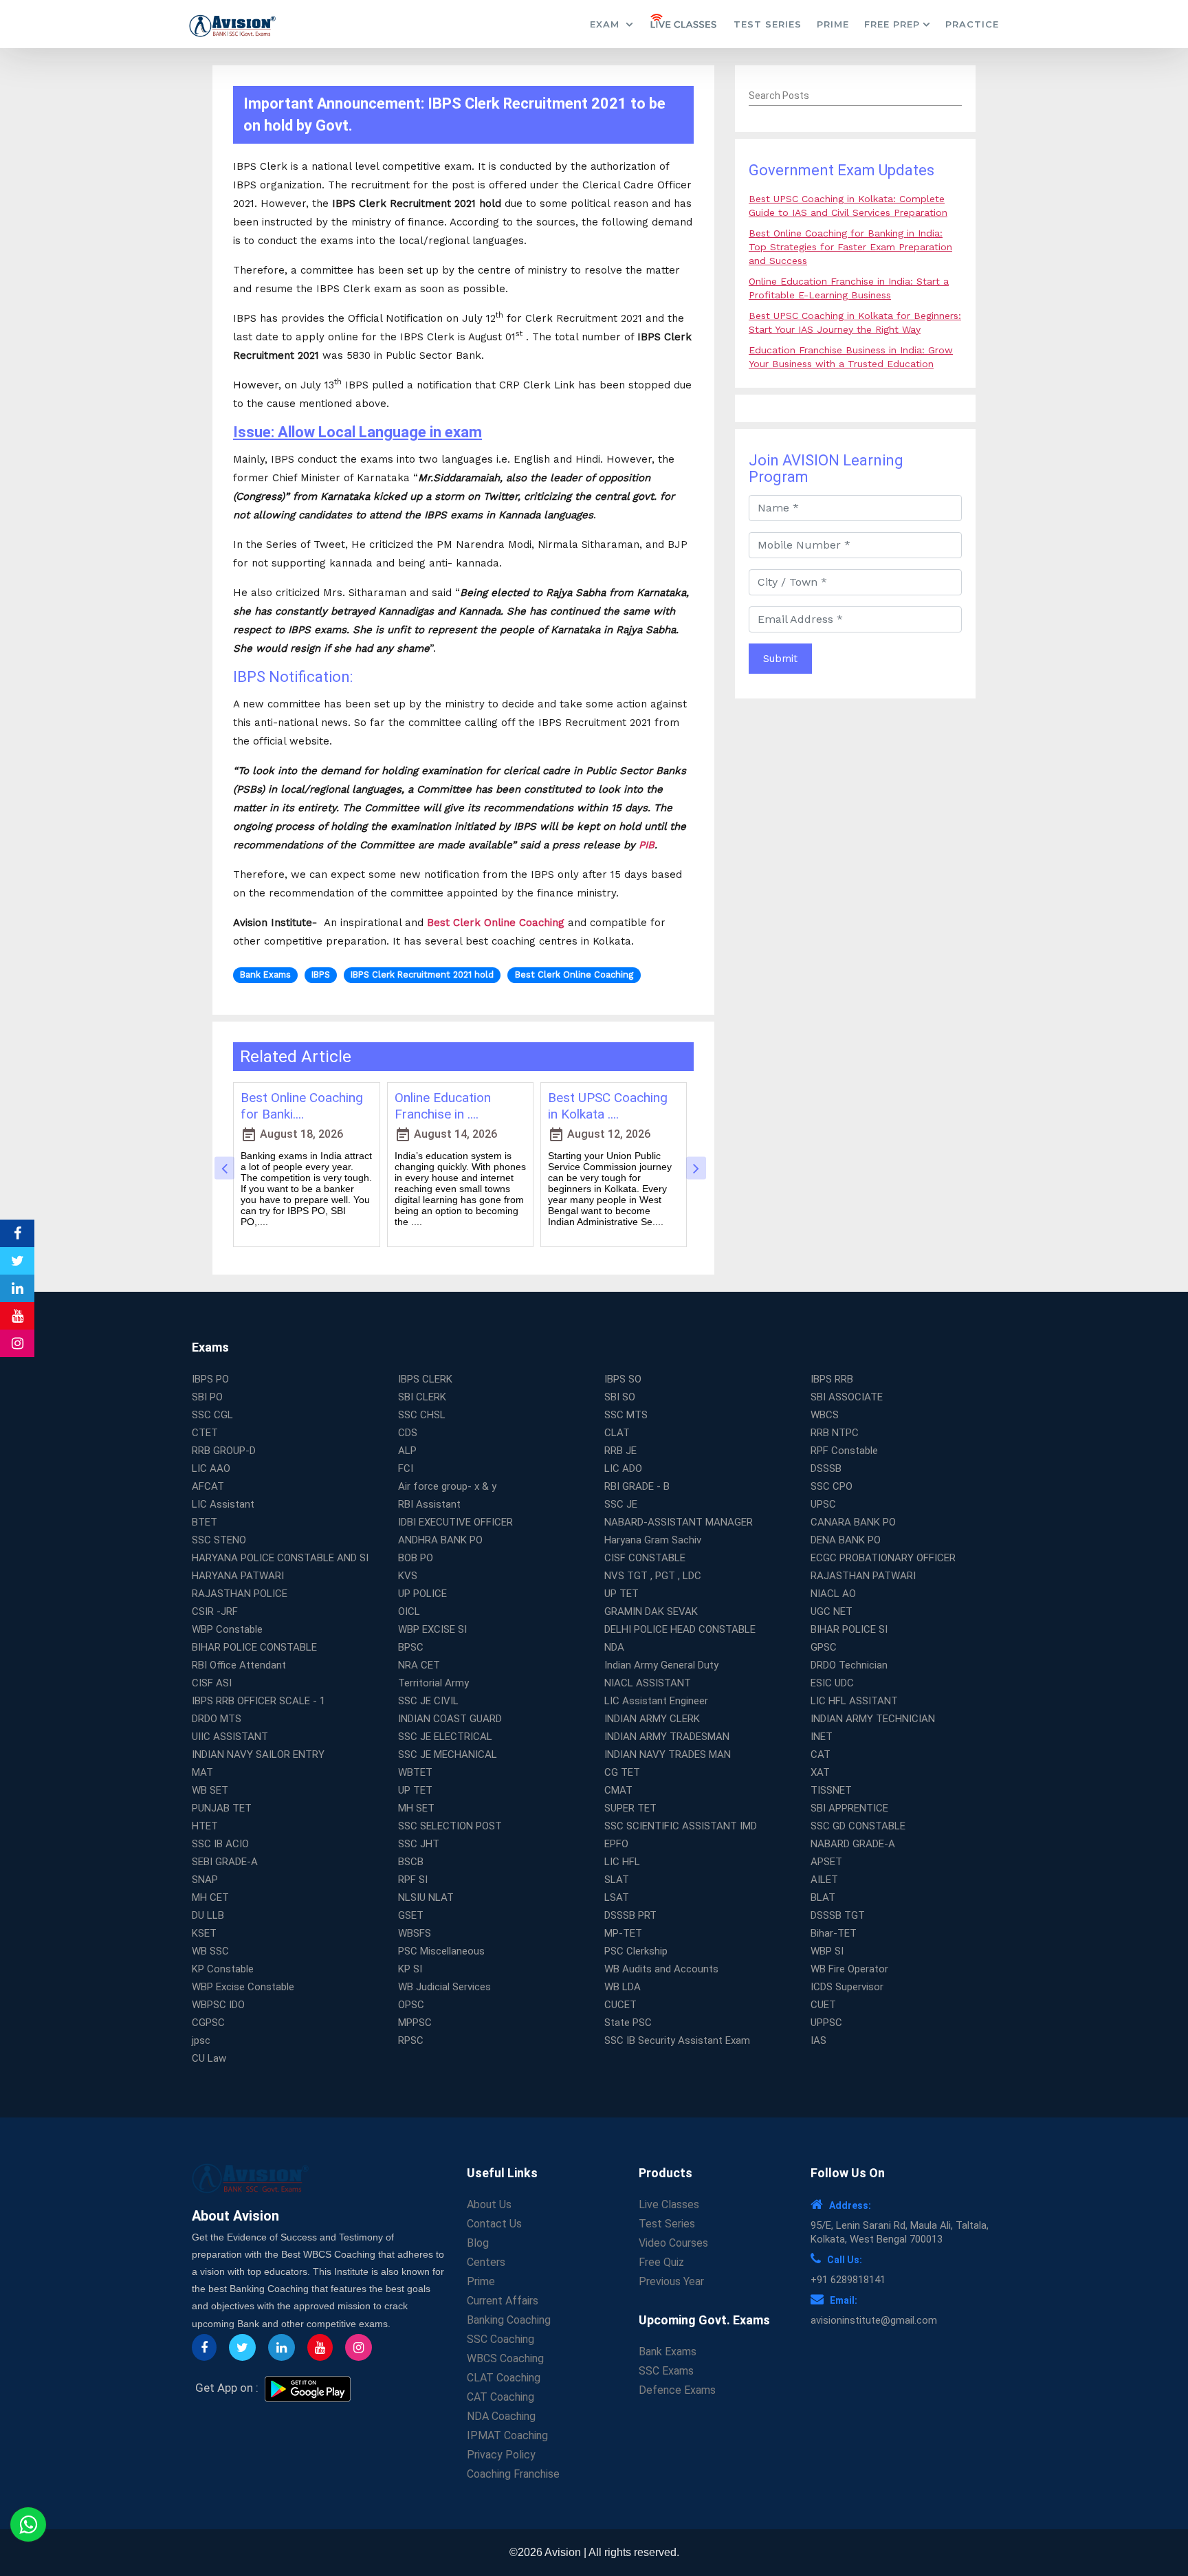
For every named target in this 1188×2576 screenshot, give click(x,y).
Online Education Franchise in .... (443, 1106)
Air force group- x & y (447, 1486)
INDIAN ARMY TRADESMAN (667, 1737)
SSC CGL (212, 1415)
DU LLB (208, 1915)
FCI (406, 1468)
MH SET (416, 1808)
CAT (821, 1754)
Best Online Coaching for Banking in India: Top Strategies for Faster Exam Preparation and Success (850, 247)
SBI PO (207, 1397)
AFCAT (208, 1486)
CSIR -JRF (215, 1611)
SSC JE (621, 1504)
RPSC (411, 2040)
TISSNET (831, 1790)
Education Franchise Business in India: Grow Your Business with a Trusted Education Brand (851, 364)
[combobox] (855, 96)
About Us (489, 2204)
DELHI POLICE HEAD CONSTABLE (680, 1629)
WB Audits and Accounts (661, 1969)
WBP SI (827, 1951)
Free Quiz (661, 2262)
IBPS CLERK (425, 1379)
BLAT (823, 1897)
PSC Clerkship (636, 1951)
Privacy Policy (501, 2455)
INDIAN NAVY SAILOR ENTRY (258, 1754)
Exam (606, 24)
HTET (205, 1826)
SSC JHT (419, 1844)
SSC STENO (219, 1540)
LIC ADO (623, 1468)
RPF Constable (844, 1451)
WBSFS (415, 1933)
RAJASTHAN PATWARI (863, 1576)
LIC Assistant (223, 1504)
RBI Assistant (429, 1504)
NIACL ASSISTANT (648, 1683)
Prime (833, 24)
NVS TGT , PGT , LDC (653, 1576)
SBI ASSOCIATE (847, 1397)
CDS (408, 1433)
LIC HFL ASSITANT (854, 1701)
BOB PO (416, 1558)
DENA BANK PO (846, 1540)
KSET (204, 1933)
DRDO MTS (217, 1719)
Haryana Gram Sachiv (653, 1540)
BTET (205, 1522)
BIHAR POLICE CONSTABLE (254, 1647)
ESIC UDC (832, 1683)
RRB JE (620, 1451)
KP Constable (223, 1969)
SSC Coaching (500, 2339)
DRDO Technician (849, 1665)
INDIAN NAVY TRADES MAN (668, 1754)
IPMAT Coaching (507, 2435)
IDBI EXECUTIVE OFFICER (455, 1522)
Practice (972, 24)
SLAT (617, 1880)
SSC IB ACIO (220, 1844)
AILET (824, 1880)
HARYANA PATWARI (238, 1576)
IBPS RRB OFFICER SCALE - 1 (258, 1701)
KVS (408, 1576)
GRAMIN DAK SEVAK (651, 1611)
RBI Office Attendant (239, 1665)
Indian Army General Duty (661, 1665)
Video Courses (673, 2243)
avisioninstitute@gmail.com (874, 2320)
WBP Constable (227, 1629)
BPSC (411, 1647)
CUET (823, 2005)
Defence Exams (677, 2390)
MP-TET (623, 1933)
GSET (411, 1915)
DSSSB (826, 1468)
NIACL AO (833, 1594)
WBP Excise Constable (243, 1987)
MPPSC (415, 2023)
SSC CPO (832, 1486)
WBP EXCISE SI (432, 1629)
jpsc (201, 2040)
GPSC (824, 1647)
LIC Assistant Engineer (656, 1701)
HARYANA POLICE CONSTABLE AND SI (280, 1558)
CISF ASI (212, 1683)
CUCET (620, 2005)
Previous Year (671, 2281)
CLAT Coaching (504, 2378)
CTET (205, 1433)
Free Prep (892, 24)
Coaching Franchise (513, 2474)
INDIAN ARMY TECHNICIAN (873, 1719)
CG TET (622, 1772)
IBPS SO (623, 1379)
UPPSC (826, 2023)
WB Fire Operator (849, 1969)
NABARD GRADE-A (853, 1844)
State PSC (628, 2023)
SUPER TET (630, 1808)
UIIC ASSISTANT (230, 1737)
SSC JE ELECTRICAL (445, 1737)
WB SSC (210, 1951)
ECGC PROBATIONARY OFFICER (883, 1558)
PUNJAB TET (222, 1808)
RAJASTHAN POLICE (240, 1594)
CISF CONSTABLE (645, 1558)
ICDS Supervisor (847, 1987)
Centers (486, 2262)
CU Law (209, 2058)
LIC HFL (622, 1862)
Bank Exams (668, 2352)
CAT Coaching (500, 2397)
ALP (407, 1451)
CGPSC (208, 2023)
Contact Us (494, 2224)
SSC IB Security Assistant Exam (677, 2040)
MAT (202, 1772)
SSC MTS (626, 1415)
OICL (409, 1611)
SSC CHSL (422, 1415)
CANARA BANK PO (853, 1522)
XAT (820, 1772)
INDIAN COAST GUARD (450, 1719)
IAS (818, 2040)
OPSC (411, 2005)
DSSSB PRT (630, 1915)
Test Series (768, 24)
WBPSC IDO (218, 2005)
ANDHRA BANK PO (440, 1540)
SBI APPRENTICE (849, 1808)
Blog (478, 2243)
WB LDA (623, 1987)
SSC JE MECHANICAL (448, 1754)
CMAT (618, 1790)
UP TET (621, 1594)
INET (822, 1737)
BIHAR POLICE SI (849, 1629)
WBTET (415, 1772)
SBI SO (620, 1397)
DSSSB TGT (838, 1915)
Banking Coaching (509, 2320)
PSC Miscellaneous (441, 1951)
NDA (614, 1647)
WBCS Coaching (505, 2358)
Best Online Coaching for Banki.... (302, 1106)
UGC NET (832, 1611)
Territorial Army (433, 1683)
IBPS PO (210, 1379)
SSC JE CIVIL (428, 1701)
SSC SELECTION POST (450, 1826)
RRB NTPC (835, 1433)
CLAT (617, 1433)
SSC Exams (666, 2371)
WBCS (825, 1415)
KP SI (410, 1969)
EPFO (616, 1844)
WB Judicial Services (444, 1987)
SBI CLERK (422, 1397)
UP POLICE (422, 1594)
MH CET (210, 1897)
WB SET (210, 1790)
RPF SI (413, 1880)
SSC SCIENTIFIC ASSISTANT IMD (681, 1826)
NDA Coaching (501, 2416)
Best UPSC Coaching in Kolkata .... (608, 1106)
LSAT (617, 1897)
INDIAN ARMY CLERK (652, 1719)
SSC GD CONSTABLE (858, 1826)
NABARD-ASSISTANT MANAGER (679, 1522)
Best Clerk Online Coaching (496, 923)
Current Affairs (503, 2301)
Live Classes (669, 2204)
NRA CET (419, 1665)
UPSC (823, 1504)
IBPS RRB (832, 1379)
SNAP (205, 1880)
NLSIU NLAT (426, 1897)
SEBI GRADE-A (225, 1862)
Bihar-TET (834, 1933)
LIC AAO (211, 1468)
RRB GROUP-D (224, 1451)
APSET (826, 1862)
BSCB (411, 1862)
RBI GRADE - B (637, 1486)
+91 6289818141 (848, 2280)
